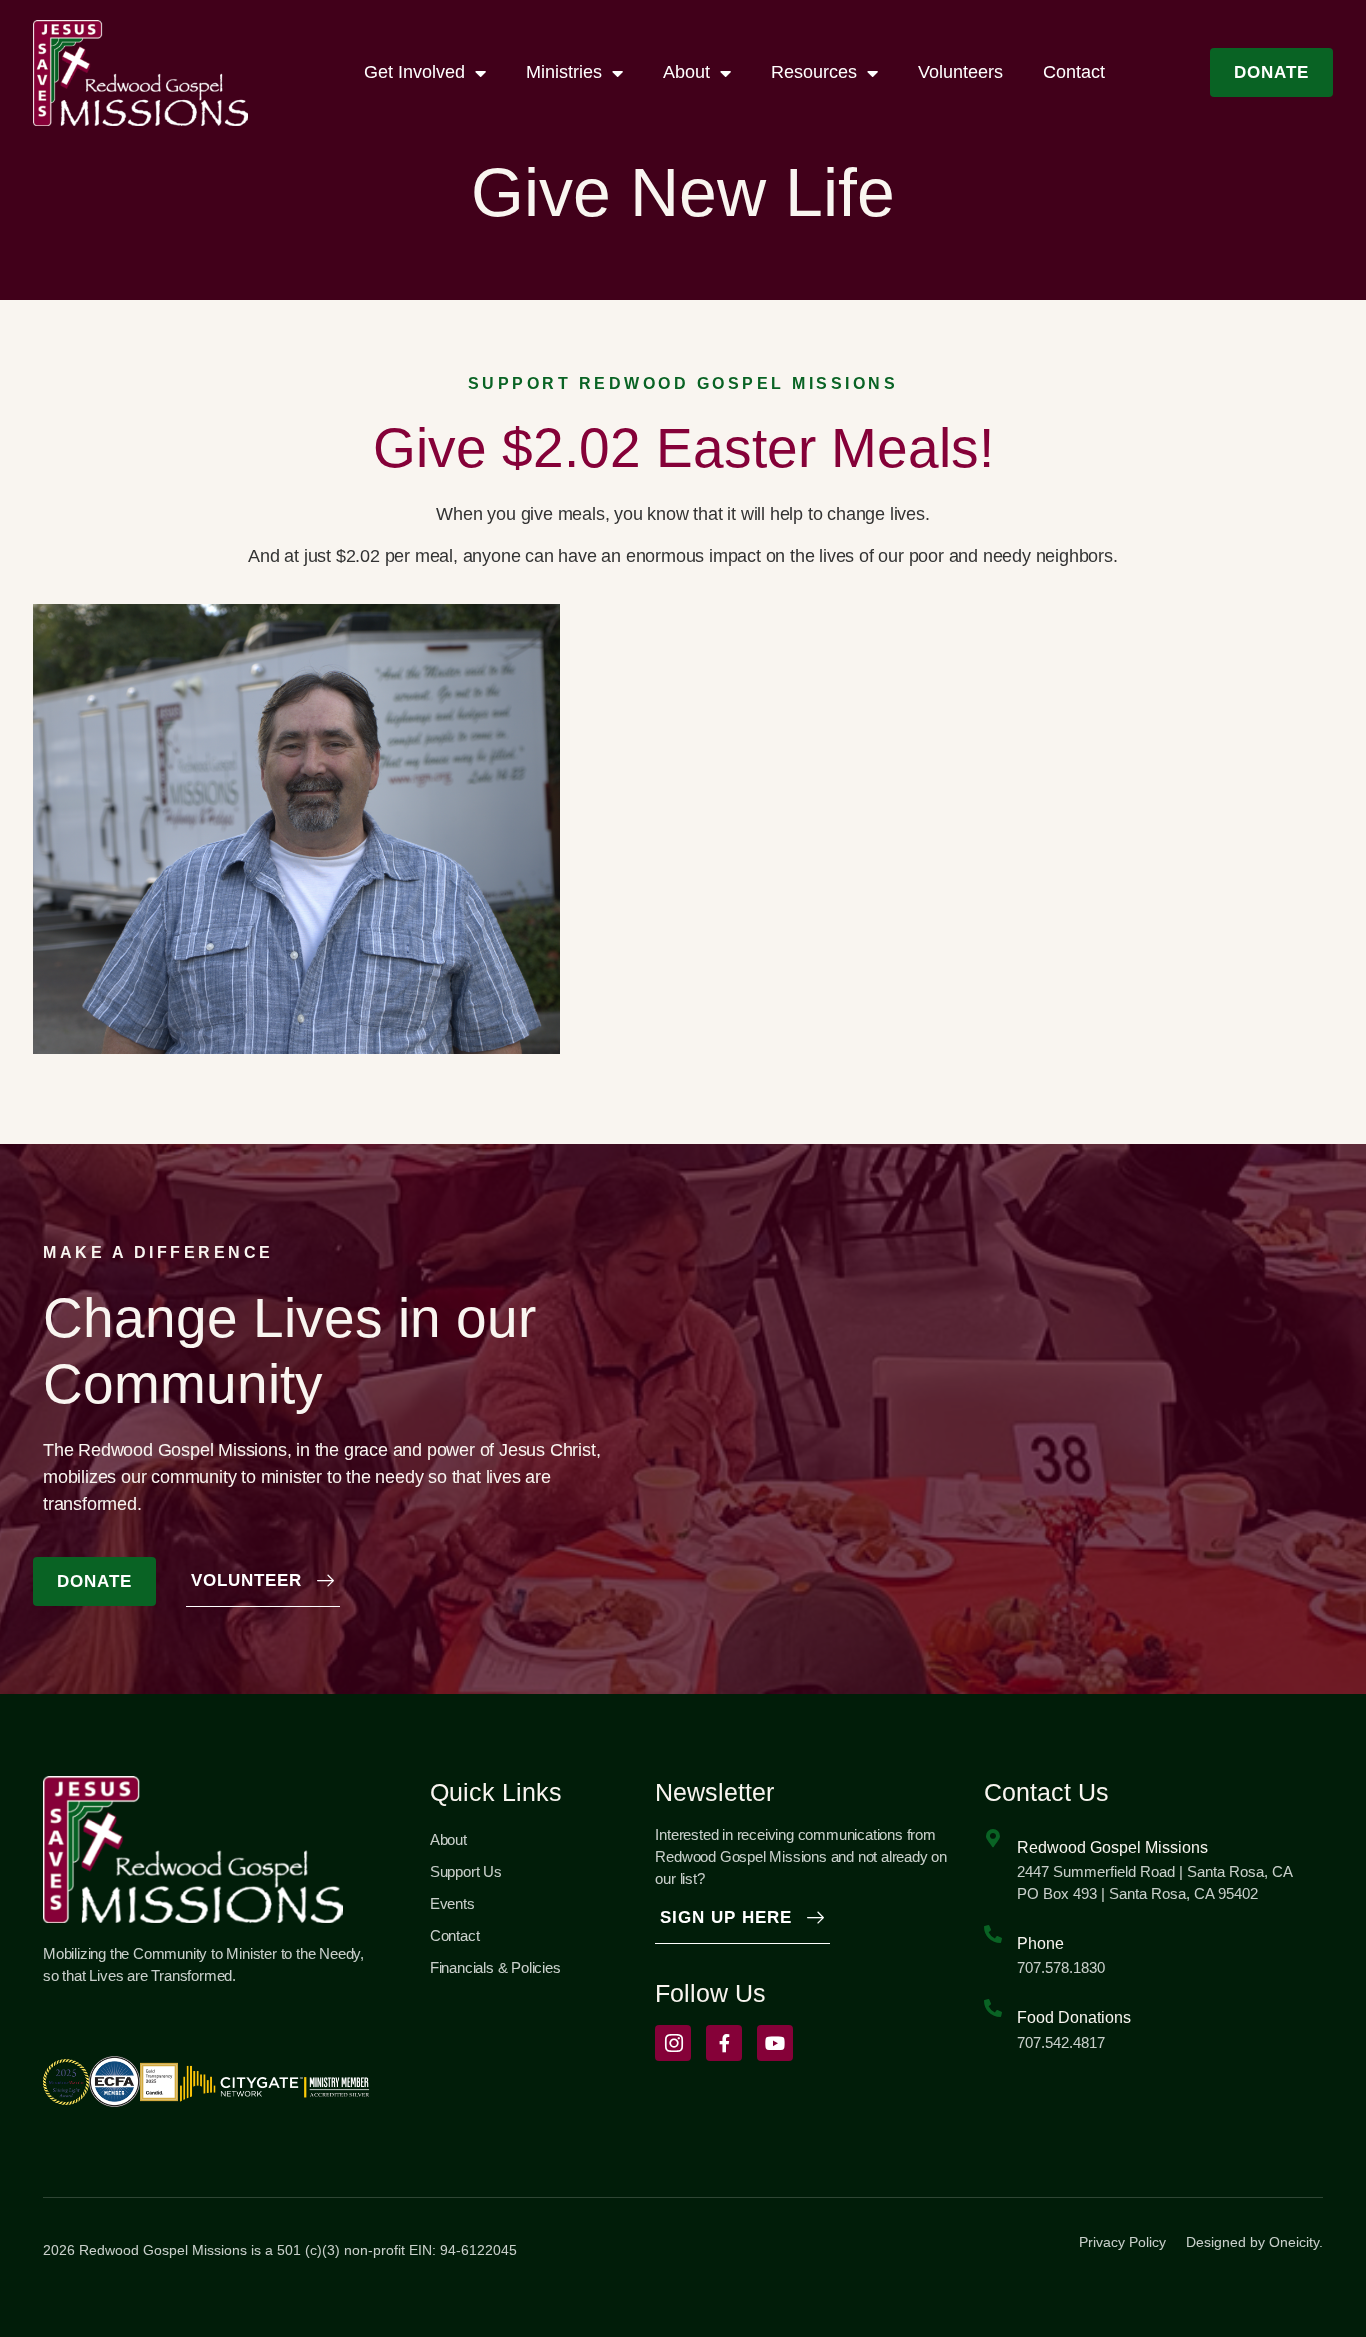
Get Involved (414, 72)
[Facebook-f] (724, 2043)
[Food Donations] (993, 2008)
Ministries (564, 72)
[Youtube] (775, 2043)
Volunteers (960, 72)
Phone (1040, 1943)
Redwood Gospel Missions (1112, 1847)
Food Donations (1074, 2017)
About (686, 72)
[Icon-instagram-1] (673, 2043)
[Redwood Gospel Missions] (993, 1838)
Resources (814, 72)
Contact (1074, 72)
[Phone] (993, 1934)
